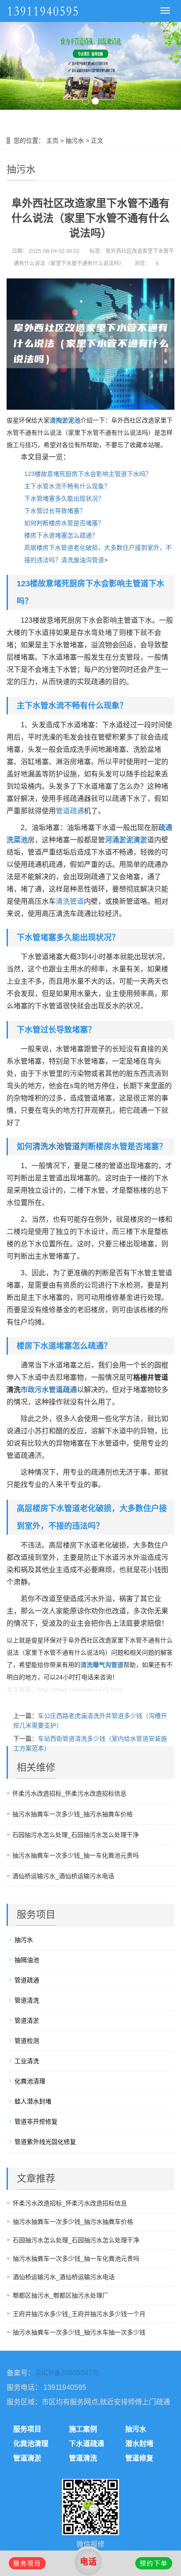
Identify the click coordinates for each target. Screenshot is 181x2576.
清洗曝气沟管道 (102, 1665)
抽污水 (75, 141)
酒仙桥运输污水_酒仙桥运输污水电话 (63, 1876)
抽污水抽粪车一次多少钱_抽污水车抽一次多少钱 (79, 2332)
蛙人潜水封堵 (33, 2101)
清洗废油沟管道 (83, 560)
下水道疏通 (87, 2444)
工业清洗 (27, 2061)
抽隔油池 (27, 1960)
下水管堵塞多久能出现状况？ (64, 498)
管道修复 (139, 2458)
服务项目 (27, 2429)
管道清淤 (27, 2020)
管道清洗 (27, 2000)
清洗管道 (70, 901)
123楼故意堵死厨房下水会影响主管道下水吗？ (88, 474)
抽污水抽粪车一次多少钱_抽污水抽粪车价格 (72, 1814)
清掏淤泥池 (65, 420)
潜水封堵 (139, 2444)
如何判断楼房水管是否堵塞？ (64, 523)
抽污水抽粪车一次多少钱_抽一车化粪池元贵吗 (76, 1855)
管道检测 (27, 2041)
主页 (52, 141)
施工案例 (83, 2429)
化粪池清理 (30, 2081)
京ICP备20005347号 (67, 2373)
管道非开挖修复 (36, 2121)
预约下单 (154, 2563)
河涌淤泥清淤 (126, 840)
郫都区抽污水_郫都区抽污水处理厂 (61, 2295)
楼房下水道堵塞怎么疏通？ (61, 535)
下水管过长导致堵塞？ (55, 511)
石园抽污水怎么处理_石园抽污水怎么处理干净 (76, 1835)
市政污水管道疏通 (49, 1390)
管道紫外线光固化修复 (45, 2142)
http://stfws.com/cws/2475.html (80, 1689)
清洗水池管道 (56, 1147)
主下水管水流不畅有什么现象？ (67, 486)
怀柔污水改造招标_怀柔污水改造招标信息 (69, 1793)
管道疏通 (70, 811)
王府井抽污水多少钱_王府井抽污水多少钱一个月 (79, 2314)
